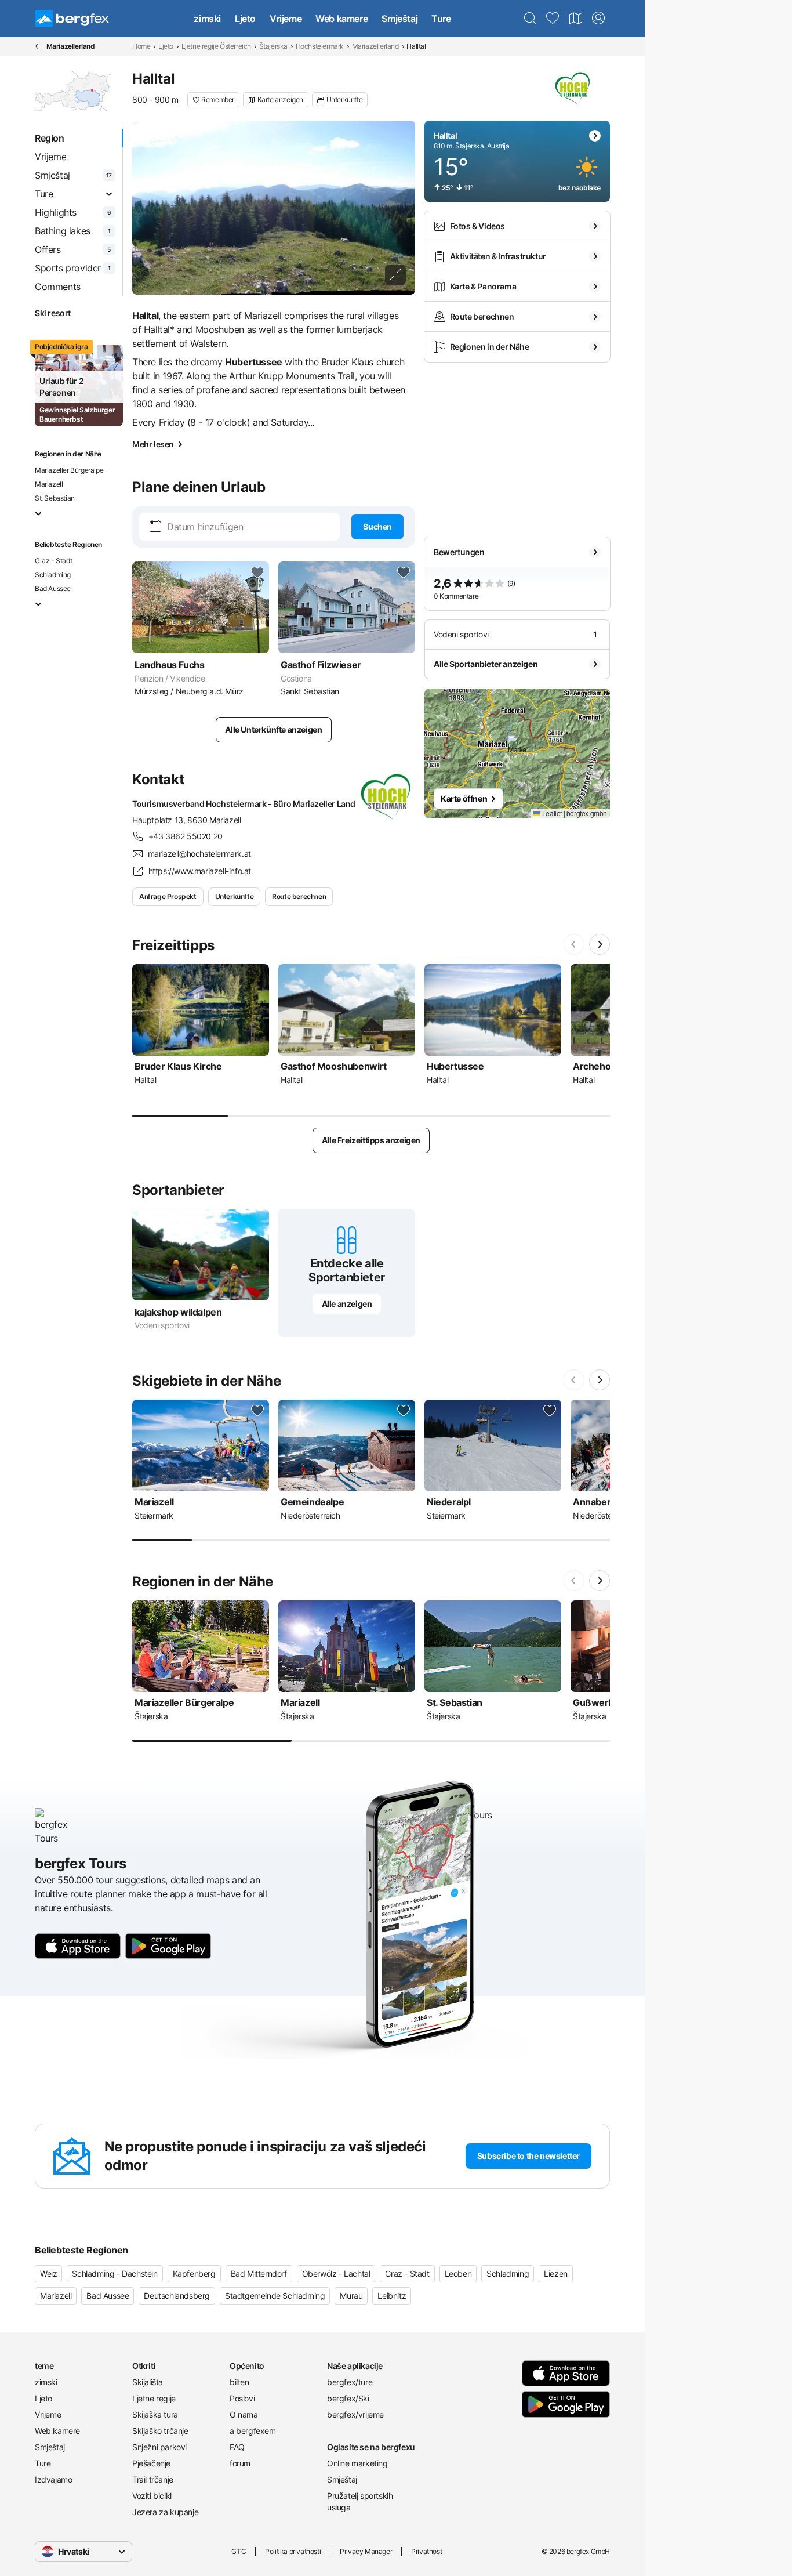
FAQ (237, 2447)
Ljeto (245, 19)
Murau (351, 2296)
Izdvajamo (53, 2479)
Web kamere (341, 19)
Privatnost (426, 2551)
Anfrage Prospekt (168, 896)
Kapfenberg (194, 2274)
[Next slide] (600, 944)
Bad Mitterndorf (259, 2274)
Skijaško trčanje (160, 2431)
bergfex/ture (350, 2382)
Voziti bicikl (152, 2496)
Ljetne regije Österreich (216, 46)
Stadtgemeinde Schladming (275, 2296)
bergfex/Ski (348, 2398)
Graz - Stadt (53, 561)
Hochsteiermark (320, 46)
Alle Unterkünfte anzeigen (273, 729)
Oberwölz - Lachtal (336, 2274)
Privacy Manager (366, 2551)
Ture (441, 19)
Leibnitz (392, 2296)
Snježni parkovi (159, 2447)
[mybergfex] (598, 19)
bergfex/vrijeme (355, 2414)
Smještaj (399, 19)
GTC (239, 2551)
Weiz (48, 2274)
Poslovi (242, 2398)
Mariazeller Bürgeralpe (69, 470)
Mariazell (49, 484)
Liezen (556, 2274)
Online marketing (357, 2463)
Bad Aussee (53, 588)
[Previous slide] (574, 944)
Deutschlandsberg (177, 2296)
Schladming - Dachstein (115, 2274)
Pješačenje (151, 2463)
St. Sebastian (55, 498)
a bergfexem (253, 2431)
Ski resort (53, 313)
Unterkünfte (235, 896)
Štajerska (273, 46)
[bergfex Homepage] (72, 19)
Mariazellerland (375, 46)
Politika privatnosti (293, 2551)
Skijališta (148, 2382)
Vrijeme (286, 19)
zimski (207, 19)
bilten (239, 2382)
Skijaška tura (155, 2414)
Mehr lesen (153, 444)
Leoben (458, 2274)
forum (240, 2463)
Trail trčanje (153, 2479)
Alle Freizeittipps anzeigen (371, 1140)
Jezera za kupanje (165, 2512)
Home (141, 46)
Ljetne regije (154, 2398)
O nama (244, 2414)
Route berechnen (299, 896)
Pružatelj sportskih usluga (360, 2501)
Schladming (53, 575)
